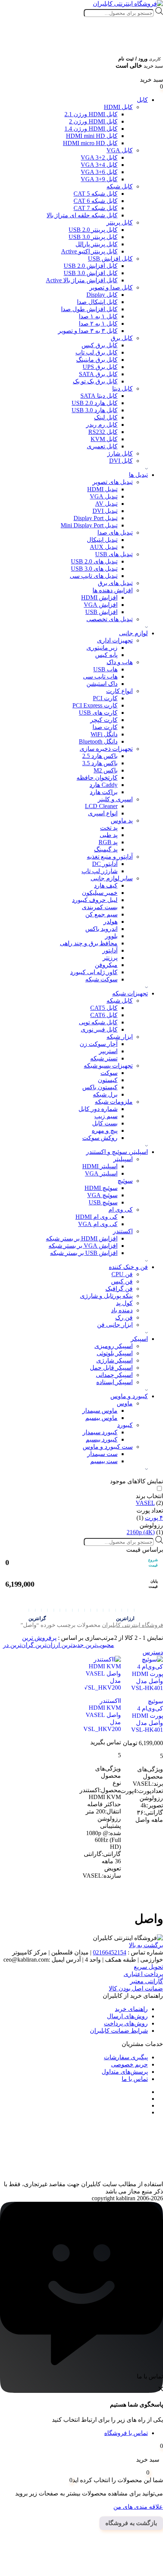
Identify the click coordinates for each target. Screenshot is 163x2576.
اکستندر (123, 1231)
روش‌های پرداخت (126, 2023)
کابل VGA (120, 150)
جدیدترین (72, 1645)
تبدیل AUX (104, 547)
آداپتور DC (105, 864)
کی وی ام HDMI (96, 1217)
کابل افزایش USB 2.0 (91, 266)
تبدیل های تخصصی (110, 619)
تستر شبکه (104, 1058)
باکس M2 (106, 770)
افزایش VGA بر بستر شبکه (83, 1246)
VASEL (145, 1503)
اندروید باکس (101, 929)
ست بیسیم (104, 1461)
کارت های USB (98, 713)
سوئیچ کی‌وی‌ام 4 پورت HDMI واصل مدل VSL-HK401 (147, 1715)
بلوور (111, 936)
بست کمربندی (100, 907)
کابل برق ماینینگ (97, 360)
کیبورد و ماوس (129, 1396)
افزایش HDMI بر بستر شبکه (82, 1238)
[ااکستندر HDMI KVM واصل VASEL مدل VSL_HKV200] (103, 1673)
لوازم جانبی (133, 633)
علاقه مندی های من (138, 2507)
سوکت (109, 1073)
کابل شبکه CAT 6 (96, 201)
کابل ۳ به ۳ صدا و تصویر (88, 331)
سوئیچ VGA (102, 1195)
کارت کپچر (104, 720)
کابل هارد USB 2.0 (95, 403)
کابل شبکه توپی (98, 1022)
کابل (142, 100)
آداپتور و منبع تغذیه (110, 857)
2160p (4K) (141, 1532)
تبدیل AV (106, 504)
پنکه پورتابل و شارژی (106, 1296)
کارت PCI (105, 698)
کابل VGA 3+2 (99, 157)
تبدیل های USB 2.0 (94, 561)
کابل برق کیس (100, 345)
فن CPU (122, 1274)
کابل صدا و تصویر (111, 287)
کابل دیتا (122, 388)
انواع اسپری (103, 813)
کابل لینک (106, 417)
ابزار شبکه (120, 1037)
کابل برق (122, 338)
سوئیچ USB (103, 1202)
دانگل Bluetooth (98, 741)
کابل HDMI (118, 107)
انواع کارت (119, 691)
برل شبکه (105, 1094)
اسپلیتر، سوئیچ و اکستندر (117, 1152)
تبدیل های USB (114, 554)
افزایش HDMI (99, 597)
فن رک (124, 1317)
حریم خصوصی (129, 2064)
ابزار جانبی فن (115, 1325)
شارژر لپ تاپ (100, 871)
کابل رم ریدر (102, 425)
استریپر (108, 1051)
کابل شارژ (120, 453)
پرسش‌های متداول (125, 2072)
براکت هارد (104, 792)
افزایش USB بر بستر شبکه (84, 1253)
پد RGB (108, 842)
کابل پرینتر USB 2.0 (93, 230)
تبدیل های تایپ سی (94, 576)
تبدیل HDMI (102, 489)
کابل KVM (104, 439)
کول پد (124, 1303)
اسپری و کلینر (115, 799)
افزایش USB (101, 612)
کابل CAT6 (104, 1015)
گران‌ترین (21, 1645)
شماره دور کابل (98, 1109)
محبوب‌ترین (99, 1645)
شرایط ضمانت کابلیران (119, 2031)
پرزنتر (110, 958)
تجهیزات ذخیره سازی (106, 749)
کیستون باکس (100, 1087)
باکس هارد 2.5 (100, 756)
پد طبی (109, 835)
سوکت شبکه (101, 979)
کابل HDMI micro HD (90, 143)
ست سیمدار (102, 1454)
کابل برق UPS (100, 367)
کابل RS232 (103, 432)
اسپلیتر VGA (101, 1173)
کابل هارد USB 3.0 (95, 410)
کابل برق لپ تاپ (96, 352)
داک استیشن (102, 684)
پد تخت (109, 828)
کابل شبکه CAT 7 (96, 208)
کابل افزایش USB (110, 259)
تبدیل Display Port (96, 518)
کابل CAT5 (104, 1008)
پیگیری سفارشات (126, 2057)
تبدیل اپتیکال (102, 540)
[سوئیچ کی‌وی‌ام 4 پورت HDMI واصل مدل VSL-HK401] (145, 1674)
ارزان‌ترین (47, 1645)
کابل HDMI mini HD (92, 136)
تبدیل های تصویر (113, 482)
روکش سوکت (100, 1138)
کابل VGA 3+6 (99, 172)
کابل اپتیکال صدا (97, 302)
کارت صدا (105, 727)
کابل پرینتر (120, 222)
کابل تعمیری (102, 446)
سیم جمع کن (101, 914)
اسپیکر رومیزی (114, 1346)
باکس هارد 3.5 (100, 763)
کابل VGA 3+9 (99, 179)
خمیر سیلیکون (100, 893)
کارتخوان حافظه (97, 778)
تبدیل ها (138, 475)
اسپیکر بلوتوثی (115, 1353)
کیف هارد (106, 885)
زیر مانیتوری (102, 648)
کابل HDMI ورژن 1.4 (91, 129)
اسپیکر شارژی (114, 1360)
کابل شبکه (120, 186)
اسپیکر (139, 1339)
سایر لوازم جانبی (112, 878)
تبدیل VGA (104, 496)
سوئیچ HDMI (101, 1188)
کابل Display (102, 295)
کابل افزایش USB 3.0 (91, 273)
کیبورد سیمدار (100, 1432)
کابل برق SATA (98, 374)
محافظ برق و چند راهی (89, 943)
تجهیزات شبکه (130, 993)
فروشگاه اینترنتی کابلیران (132, 1625)
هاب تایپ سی (100, 676)
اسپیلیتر (123, 1159)
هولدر (110, 922)
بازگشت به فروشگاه (131, 2523)
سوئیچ (125, 1181)
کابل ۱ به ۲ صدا (98, 324)
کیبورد (125, 1425)
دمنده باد (122, 1310)
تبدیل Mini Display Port (89, 525)
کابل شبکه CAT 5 (96, 194)
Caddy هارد (103, 785)
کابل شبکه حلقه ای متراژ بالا (82, 215)
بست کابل (105, 1123)
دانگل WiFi (104, 734)
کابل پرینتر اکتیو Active (89, 251)
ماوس (125, 1403)
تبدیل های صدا (115, 532)
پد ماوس (122, 820)
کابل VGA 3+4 (99, 165)
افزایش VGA (101, 605)
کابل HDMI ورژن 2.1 (91, 114)
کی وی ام (121, 1210)
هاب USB (105, 669)
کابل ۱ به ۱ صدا (98, 316)
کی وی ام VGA (98, 1224)
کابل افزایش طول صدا (89, 309)
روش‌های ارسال (127, 2016)
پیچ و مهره (105, 1131)
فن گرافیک (119, 1289)
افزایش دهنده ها (113, 590)
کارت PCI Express (95, 705)
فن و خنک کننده (128, 1267)
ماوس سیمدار (100, 1411)
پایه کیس (106, 655)
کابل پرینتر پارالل (96, 244)
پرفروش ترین (39, 1638)
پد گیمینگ (106, 849)
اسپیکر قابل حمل (111, 1368)
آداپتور (110, 950)
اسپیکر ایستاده (114, 1382)
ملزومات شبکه (114, 1102)
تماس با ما (135, 2079)
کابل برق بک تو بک (95, 381)
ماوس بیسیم (101, 1418)
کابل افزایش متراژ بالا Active (82, 280)
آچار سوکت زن (99, 1044)
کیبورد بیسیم (102, 1439)
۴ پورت (154, 1518)
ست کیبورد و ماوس (108, 1447)
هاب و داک (120, 662)
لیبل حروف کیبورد (95, 900)
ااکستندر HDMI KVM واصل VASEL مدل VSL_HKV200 (102, 1715)
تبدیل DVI (105, 511)
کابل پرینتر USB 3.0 (93, 237)
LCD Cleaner (101, 806)
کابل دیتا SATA (99, 396)
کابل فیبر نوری (99, 1029)
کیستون (108, 1080)
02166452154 (110, 1952)
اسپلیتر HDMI (100, 1166)
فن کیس (122, 1281)
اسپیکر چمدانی (114, 1375)
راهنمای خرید (131, 2009)
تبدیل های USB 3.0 (94, 569)
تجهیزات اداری (115, 640)
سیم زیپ (106, 1116)
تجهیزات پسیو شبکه (108, 1066)
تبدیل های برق (115, 583)
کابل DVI (121, 461)
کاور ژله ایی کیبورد (94, 972)
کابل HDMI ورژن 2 (93, 121)
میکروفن (106, 965)
